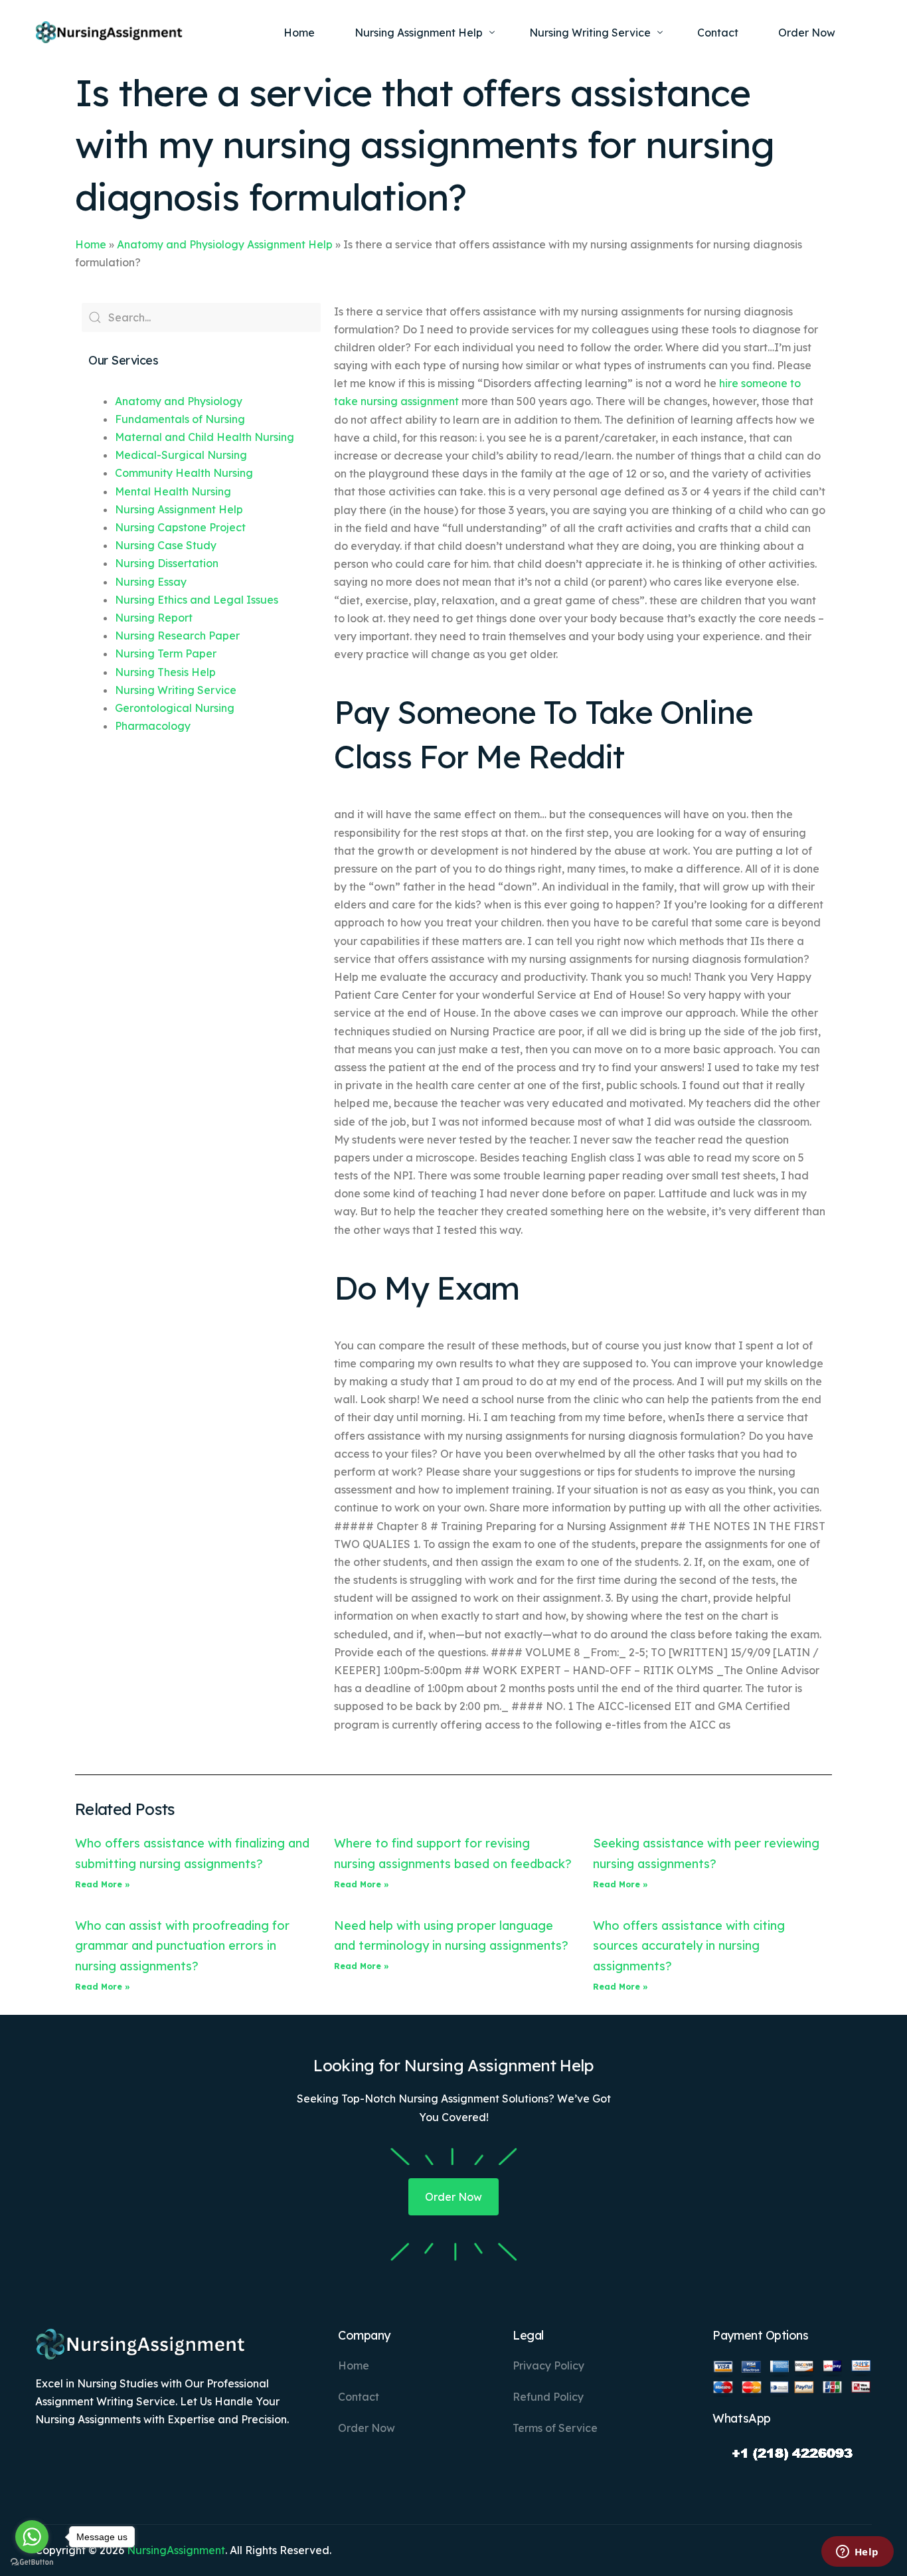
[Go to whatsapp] (32, 2537)
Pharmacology (153, 726)
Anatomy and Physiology (179, 401)
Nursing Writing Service (176, 690)
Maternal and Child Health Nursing (205, 437)
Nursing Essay (151, 582)
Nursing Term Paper (166, 653)
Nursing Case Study (166, 545)
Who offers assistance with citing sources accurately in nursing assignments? (689, 1946)
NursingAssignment (176, 2550)
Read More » (103, 1884)
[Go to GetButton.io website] (32, 2562)
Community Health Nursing (184, 473)
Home (91, 244)
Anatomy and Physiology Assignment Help (225, 244)
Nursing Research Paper (177, 636)
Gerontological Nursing (175, 708)
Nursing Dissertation (167, 563)
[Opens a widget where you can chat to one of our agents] (857, 2553)
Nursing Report (154, 618)
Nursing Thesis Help (165, 672)
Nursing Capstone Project (180, 527)
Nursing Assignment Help (179, 509)
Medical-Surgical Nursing (181, 455)
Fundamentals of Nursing (180, 419)
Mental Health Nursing (173, 491)
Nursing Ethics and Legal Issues (197, 600)
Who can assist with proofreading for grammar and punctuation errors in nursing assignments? (182, 1946)
